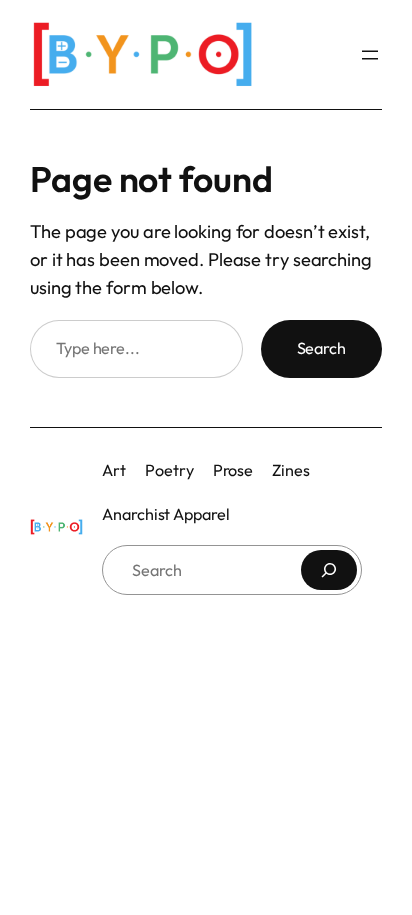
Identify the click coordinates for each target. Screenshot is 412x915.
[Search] (329, 570)
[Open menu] (370, 55)
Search (321, 348)
